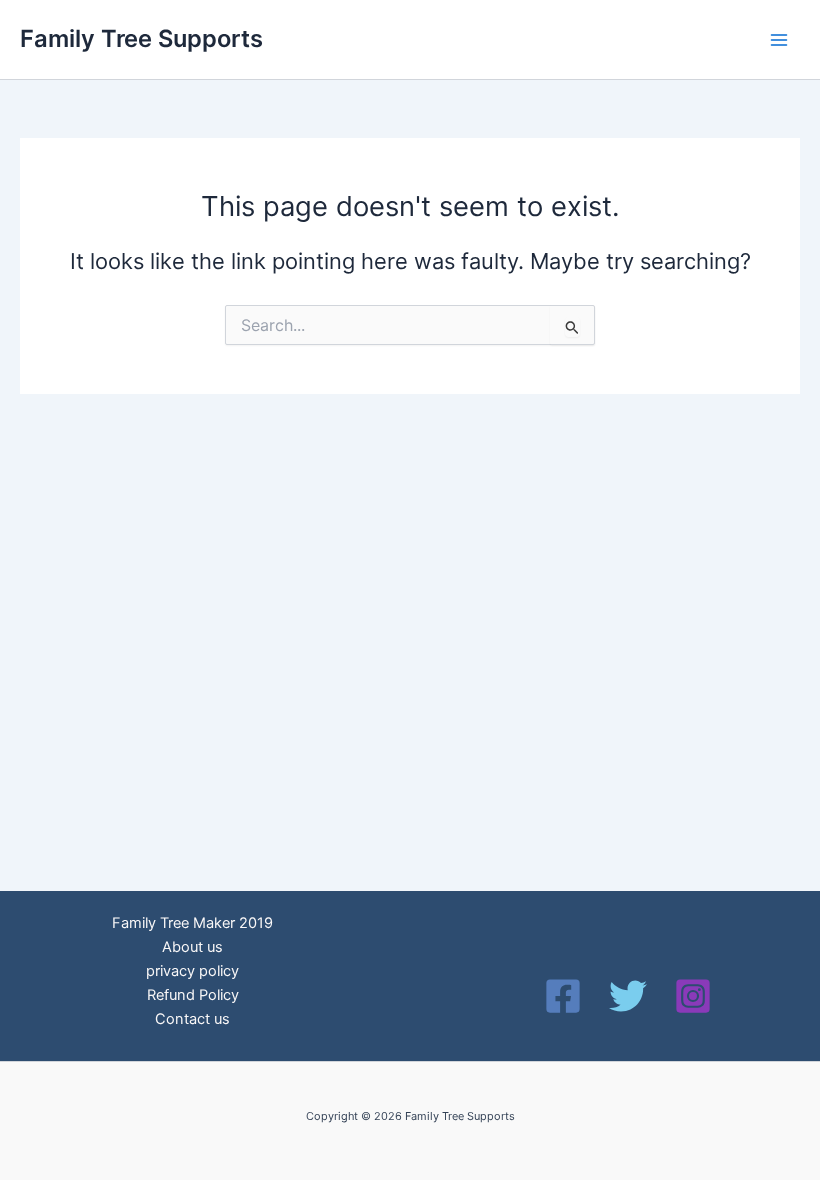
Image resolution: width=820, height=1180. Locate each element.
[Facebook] (563, 996)
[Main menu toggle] (779, 40)
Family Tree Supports (141, 38)
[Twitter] (628, 996)
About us (192, 947)
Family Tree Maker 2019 (192, 923)
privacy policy (192, 971)
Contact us (192, 1019)
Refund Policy (193, 995)
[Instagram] (693, 996)
